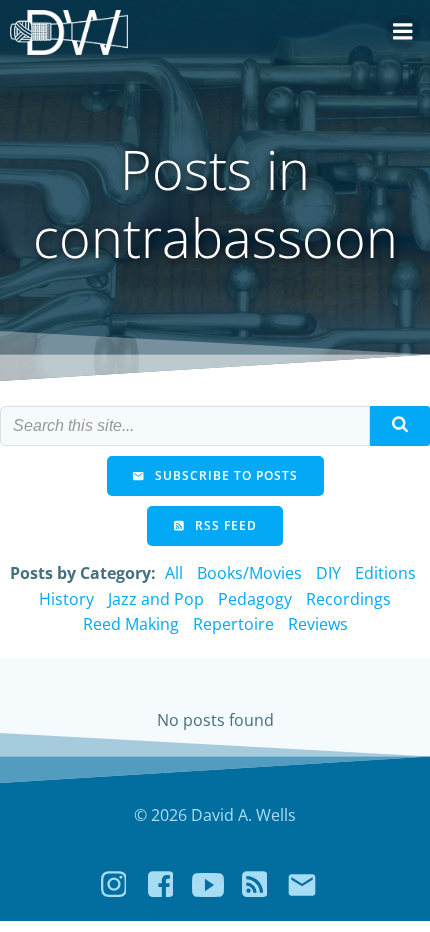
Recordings (348, 599)
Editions (385, 573)
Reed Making (131, 624)
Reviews (318, 624)
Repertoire (233, 624)
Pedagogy (255, 599)
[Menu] (403, 32)
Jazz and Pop (156, 599)
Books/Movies (249, 573)
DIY (328, 573)
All (174, 573)
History (66, 599)
